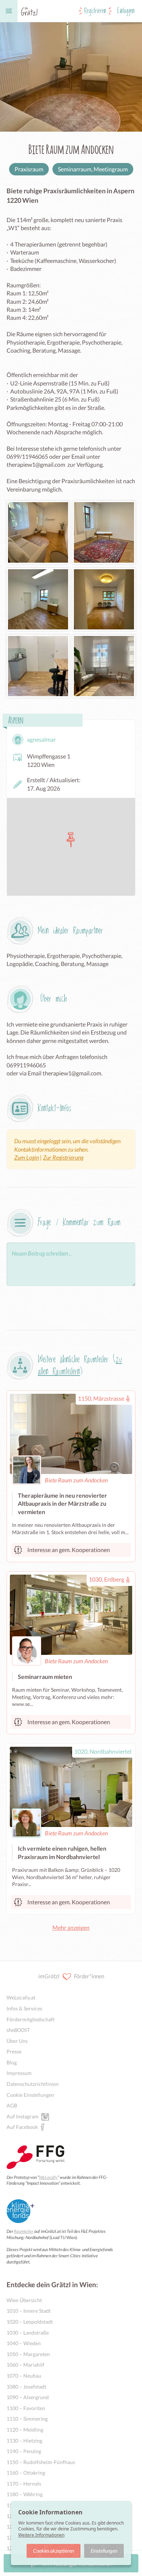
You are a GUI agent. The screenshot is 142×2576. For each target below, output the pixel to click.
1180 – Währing (25, 2494)
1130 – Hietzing (24, 2441)
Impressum (19, 2073)
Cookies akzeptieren (54, 2551)
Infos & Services (24, 2008)
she (18, 2030)
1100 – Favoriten (26, 2408)
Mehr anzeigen (71, 1927)
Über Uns (17, 2041)
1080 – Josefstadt (26, 2387)
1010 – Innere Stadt (29, 2311)
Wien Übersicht (24, 2300)
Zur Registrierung (63, 1157)
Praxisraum (29, 169)
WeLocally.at (21, 1997)
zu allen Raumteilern (80, 1366)
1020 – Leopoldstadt (30, 2322)
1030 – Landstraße (28, 2333)
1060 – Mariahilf (25, 2365)
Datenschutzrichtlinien (33, 2084)
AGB (12, 2105)
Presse (14, 2051)
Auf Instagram (23, 2116)
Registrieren (95, 11)
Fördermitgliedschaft (31, 2019)
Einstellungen (104, 2551)
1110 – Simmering (27, 2419)
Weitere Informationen (41, 2535)
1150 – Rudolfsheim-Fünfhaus (41, 2462)
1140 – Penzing (24, 2451)
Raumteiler (24, 2231)
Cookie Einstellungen (30, 2095)
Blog (12, 2062)
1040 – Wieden (24, 2343)
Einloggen (126, 11)
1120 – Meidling (25, 2430)
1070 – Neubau (24, 2376)
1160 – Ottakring (26, 2473)
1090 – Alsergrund (28, 2397)
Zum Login (27, 1157)
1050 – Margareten (28, 2354)
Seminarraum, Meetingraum (93, 169)
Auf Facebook (22, 2127)
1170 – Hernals (24, 2484)
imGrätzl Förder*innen (71, 1976)
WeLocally (48, 2177)
